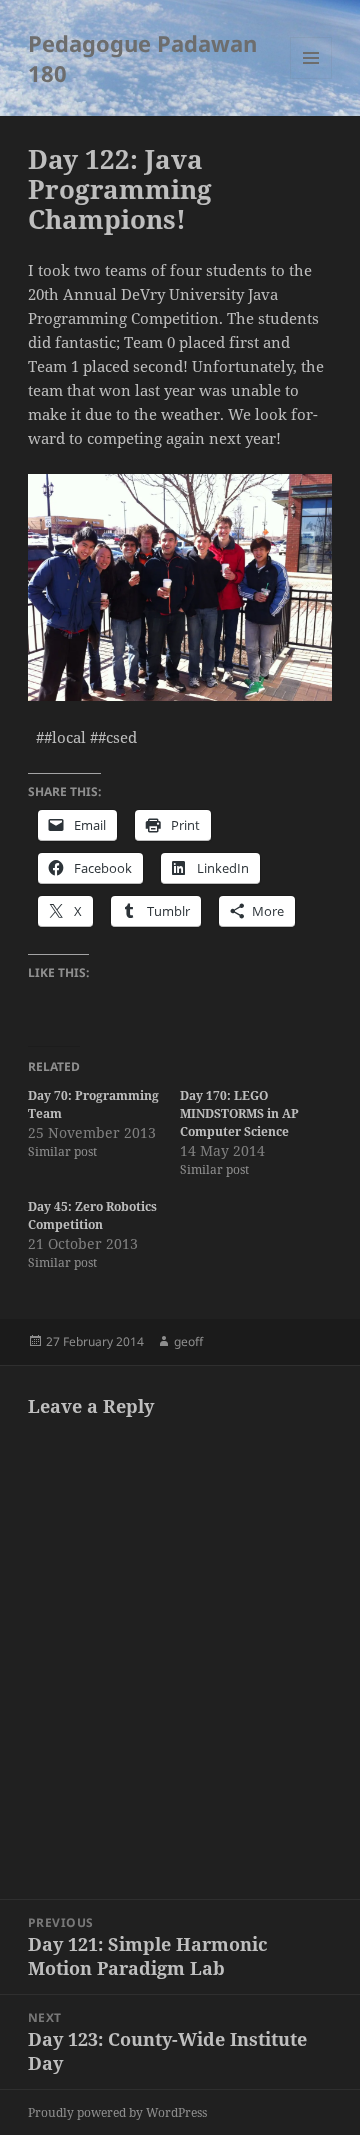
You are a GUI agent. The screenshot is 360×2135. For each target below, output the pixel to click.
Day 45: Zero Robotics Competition (92, 1215)
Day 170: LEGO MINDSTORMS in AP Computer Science (239, 1113)
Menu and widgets (311, 78)
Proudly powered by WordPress (117, 2112)
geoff (188, 1341)
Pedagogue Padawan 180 (142, 58)
